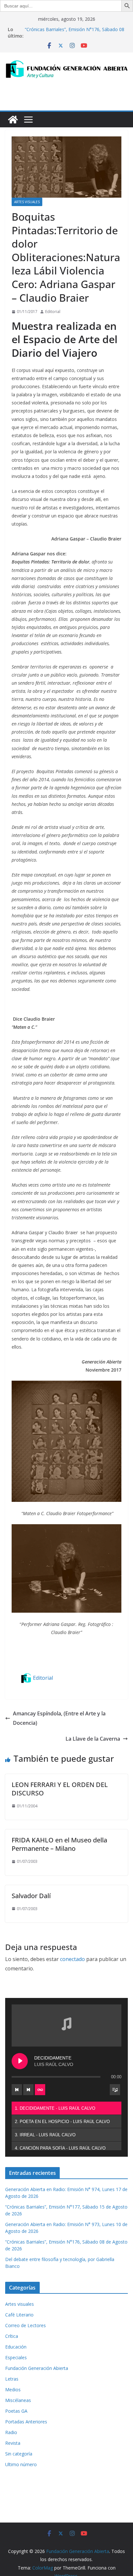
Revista (13, 2443)
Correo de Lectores (26, 2325)
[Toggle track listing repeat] (40, 2090)
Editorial (53, 312)
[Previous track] (17, 2090)
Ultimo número (21, 2464)
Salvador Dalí (31, 1896)
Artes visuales (27, 202)
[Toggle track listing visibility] (115, 2090)
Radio (11, 2432)
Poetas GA (16, 2411)
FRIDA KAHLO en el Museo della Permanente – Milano (59, 1844)
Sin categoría (19, 2454)
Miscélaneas (18, 2400)
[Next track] (28, 2090)
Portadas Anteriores (26, 2422)
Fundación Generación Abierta (37, 2368)
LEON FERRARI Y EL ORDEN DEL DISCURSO (60, 1789)
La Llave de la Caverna (93, 1739)
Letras (12, 2379)
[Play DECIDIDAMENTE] (20, 2061)
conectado (72, 1959)
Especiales (16, 2357)
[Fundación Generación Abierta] (13, 120)
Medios (13, 2390)
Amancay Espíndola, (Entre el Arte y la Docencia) (59, 1718)
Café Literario (19, 2315)
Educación (16, 2347)
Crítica (12, 2336)
